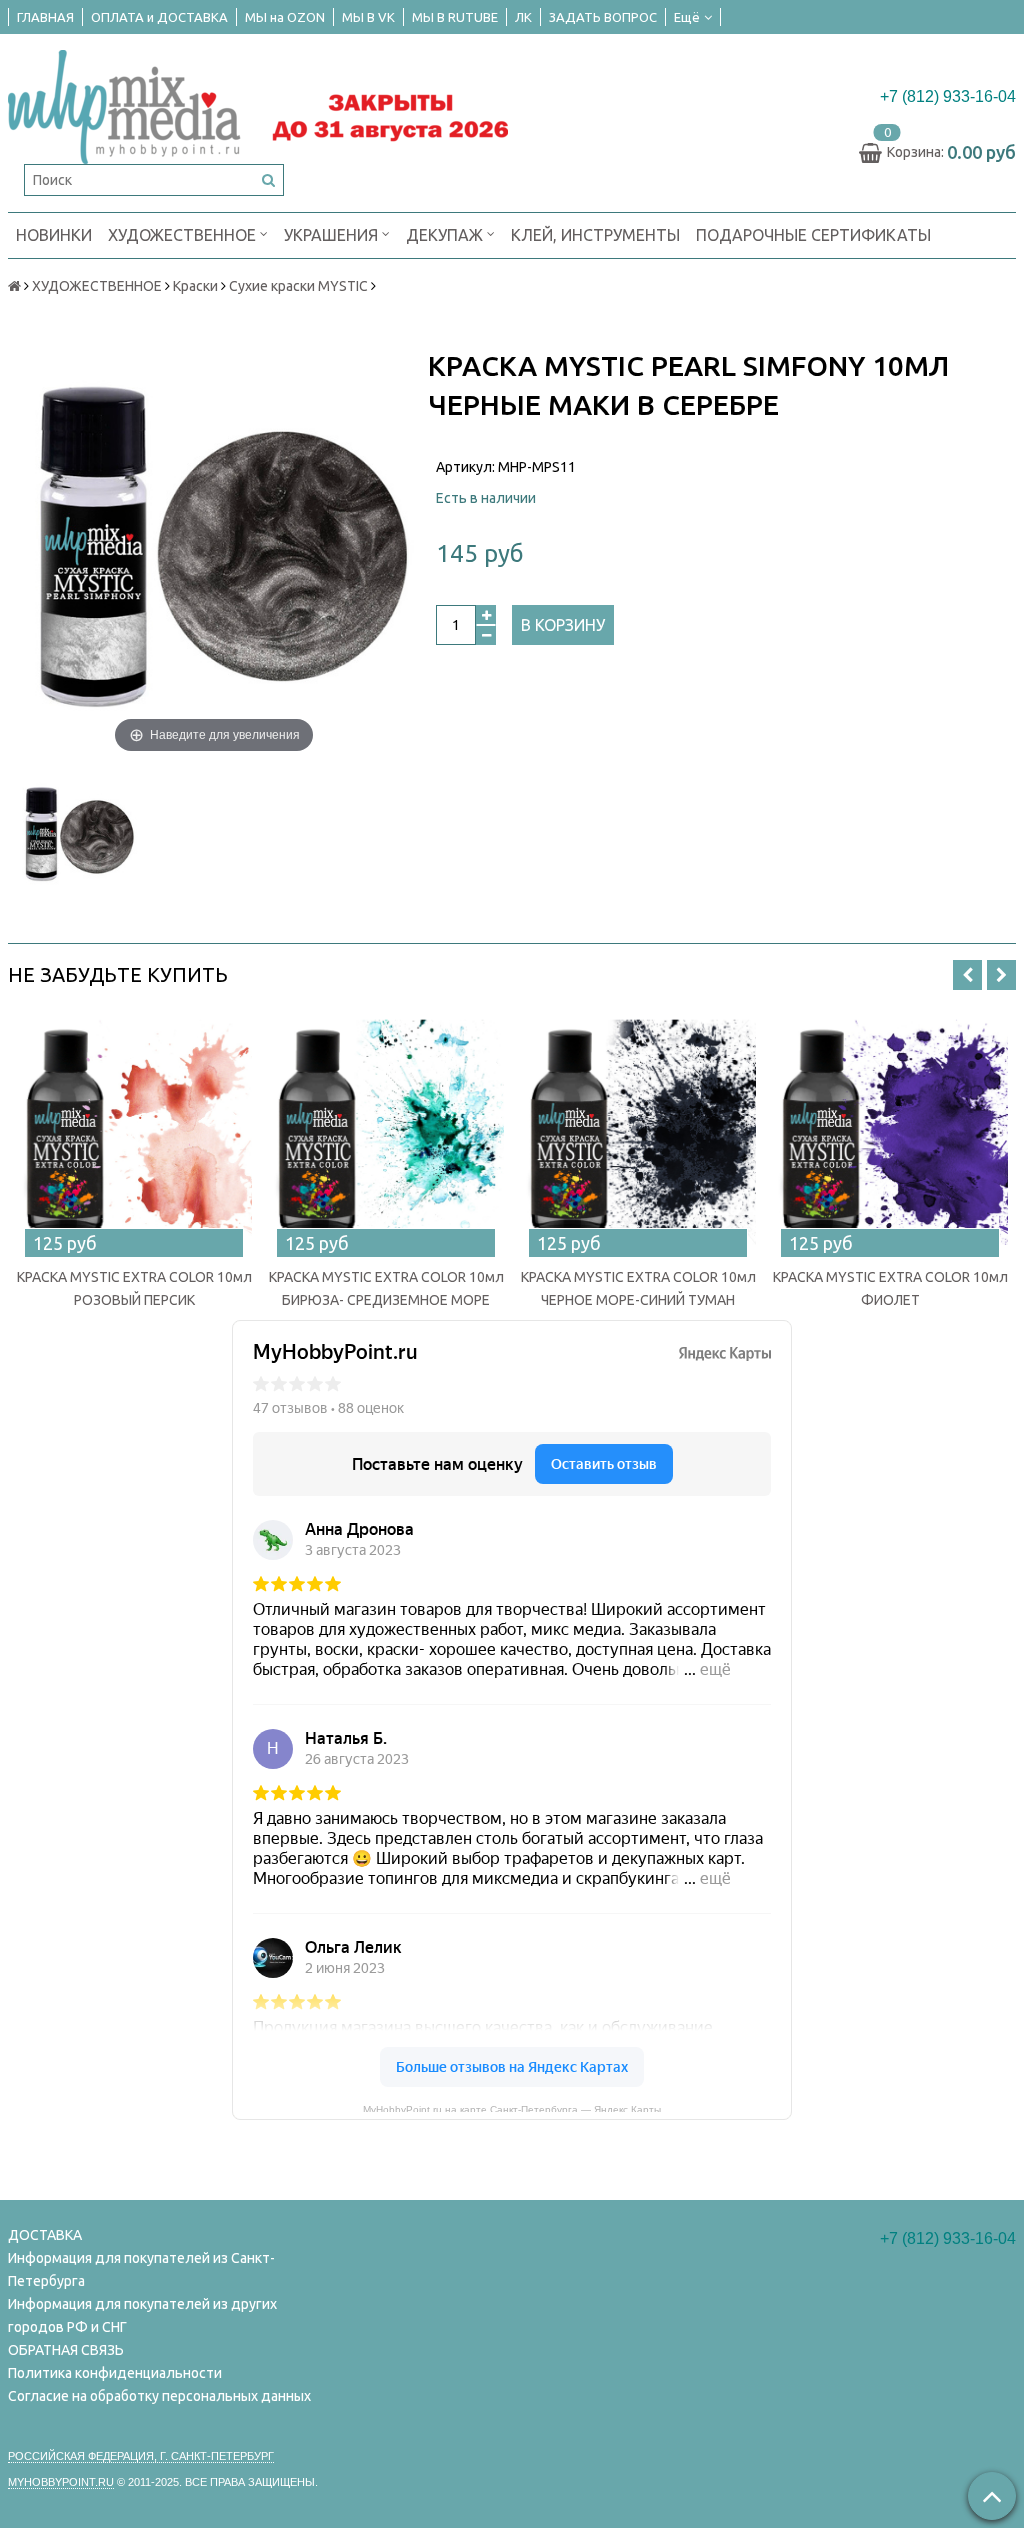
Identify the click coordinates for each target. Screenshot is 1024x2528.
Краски (195, 286)
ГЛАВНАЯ (45, 17)
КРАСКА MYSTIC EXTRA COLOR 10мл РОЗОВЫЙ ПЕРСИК (134, 1288)
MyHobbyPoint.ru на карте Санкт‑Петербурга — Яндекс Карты (512, 2108)
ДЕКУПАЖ (446, 235)
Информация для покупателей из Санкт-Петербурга (141, 2269)
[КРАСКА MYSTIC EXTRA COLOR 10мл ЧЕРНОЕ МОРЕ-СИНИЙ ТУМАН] (638, 1132)
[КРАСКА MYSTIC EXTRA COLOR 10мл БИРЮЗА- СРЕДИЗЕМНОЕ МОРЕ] (386, 1132)
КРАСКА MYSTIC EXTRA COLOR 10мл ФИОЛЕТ (890, 1288)
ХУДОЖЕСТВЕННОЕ (184, 235)
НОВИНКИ (54, 235)
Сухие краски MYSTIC (298, 286)
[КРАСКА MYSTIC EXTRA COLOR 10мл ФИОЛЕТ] (890, 1132)
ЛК (523, 17)
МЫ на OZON (285, 17)
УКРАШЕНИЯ (333, 235)
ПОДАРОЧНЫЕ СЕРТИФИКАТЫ (813, 235)
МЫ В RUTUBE (455, 17)
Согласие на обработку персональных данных (159, 2396)
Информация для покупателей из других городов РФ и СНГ (142, 2315)
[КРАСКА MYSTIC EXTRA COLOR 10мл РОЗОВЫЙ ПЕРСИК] (134, 1132)
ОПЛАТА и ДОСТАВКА (159, 17)
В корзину (563, 625)
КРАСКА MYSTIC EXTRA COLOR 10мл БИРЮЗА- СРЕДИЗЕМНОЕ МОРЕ (386, 1288)
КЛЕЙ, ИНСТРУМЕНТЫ (595, 235)
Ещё (687, 17)
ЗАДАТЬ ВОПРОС (603, 17)
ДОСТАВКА (45, 2235)
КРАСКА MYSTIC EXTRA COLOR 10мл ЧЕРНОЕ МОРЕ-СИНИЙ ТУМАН (638, 1288)
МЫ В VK (368, 17)
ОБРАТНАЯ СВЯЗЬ (66, 2350)
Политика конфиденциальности (115, 2373)
